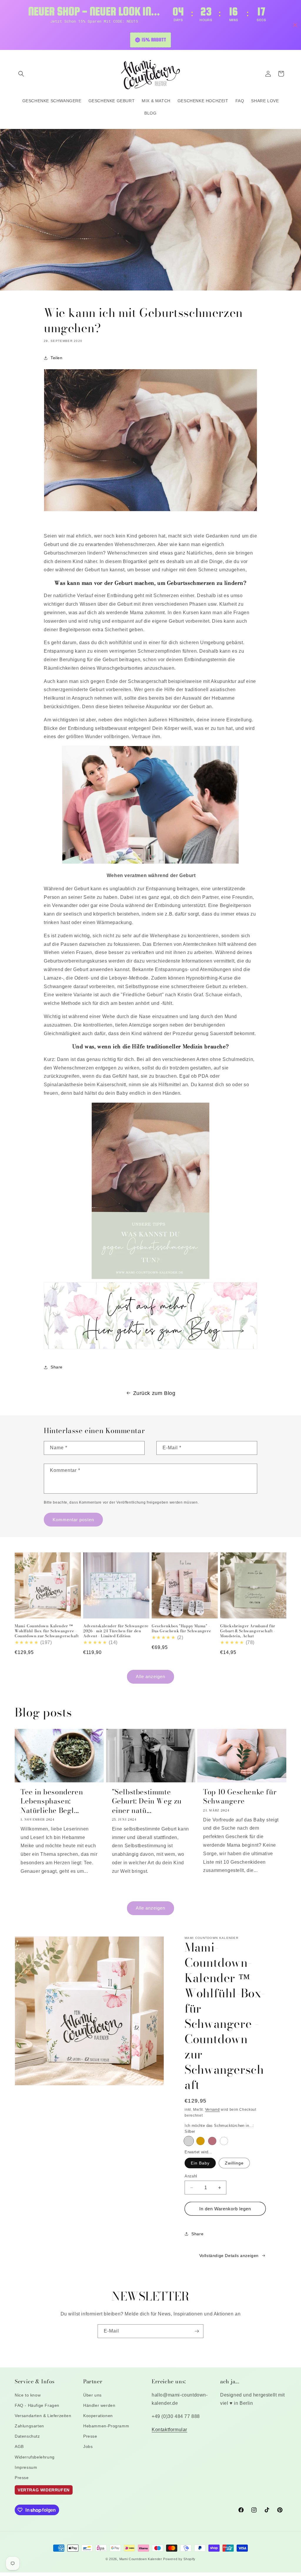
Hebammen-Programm (106, 2426)
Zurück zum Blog (154, 1393)
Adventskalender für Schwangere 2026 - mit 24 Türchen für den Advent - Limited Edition (116, 1631)
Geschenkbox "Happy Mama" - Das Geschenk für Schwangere (181, 1628)
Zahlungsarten (29, 2426)
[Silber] (189, 2141)
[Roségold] (212, 2141)
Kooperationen (98, 2416)
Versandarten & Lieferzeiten (43, 2416)
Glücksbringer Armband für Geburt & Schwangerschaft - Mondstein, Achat (248, 1631)
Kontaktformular (169, 2430)
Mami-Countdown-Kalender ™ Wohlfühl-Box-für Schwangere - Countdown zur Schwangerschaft (47, 1631)
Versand (213, 2110)
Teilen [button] (57, 358)
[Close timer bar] (295, 25)
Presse (22, 2478)
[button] (21, 74)
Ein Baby (200, 2163)
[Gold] (200, 2141)
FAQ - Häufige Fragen (37, 2405)
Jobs (88, 2446)
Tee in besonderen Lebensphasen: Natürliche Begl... (52, 1801)
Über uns (92, 2395)
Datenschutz (27, 2436)
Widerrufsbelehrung (35, 2457)
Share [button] (57, 1367)
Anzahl (191, 2176)
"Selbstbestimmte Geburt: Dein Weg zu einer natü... (147, 1801)
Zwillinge (234, 2163)
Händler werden (99, 2405)
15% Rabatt (154, 40)
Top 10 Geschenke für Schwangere (240, 1796)
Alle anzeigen (150, 1676)
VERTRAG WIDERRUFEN (44, 2490)
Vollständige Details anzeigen (229, 2256)
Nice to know (28, 2395)
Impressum (26, 2467)
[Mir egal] (224, 2141)
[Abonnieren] (197, 2331)
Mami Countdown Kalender (141, 2559)
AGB (19, 2446)
